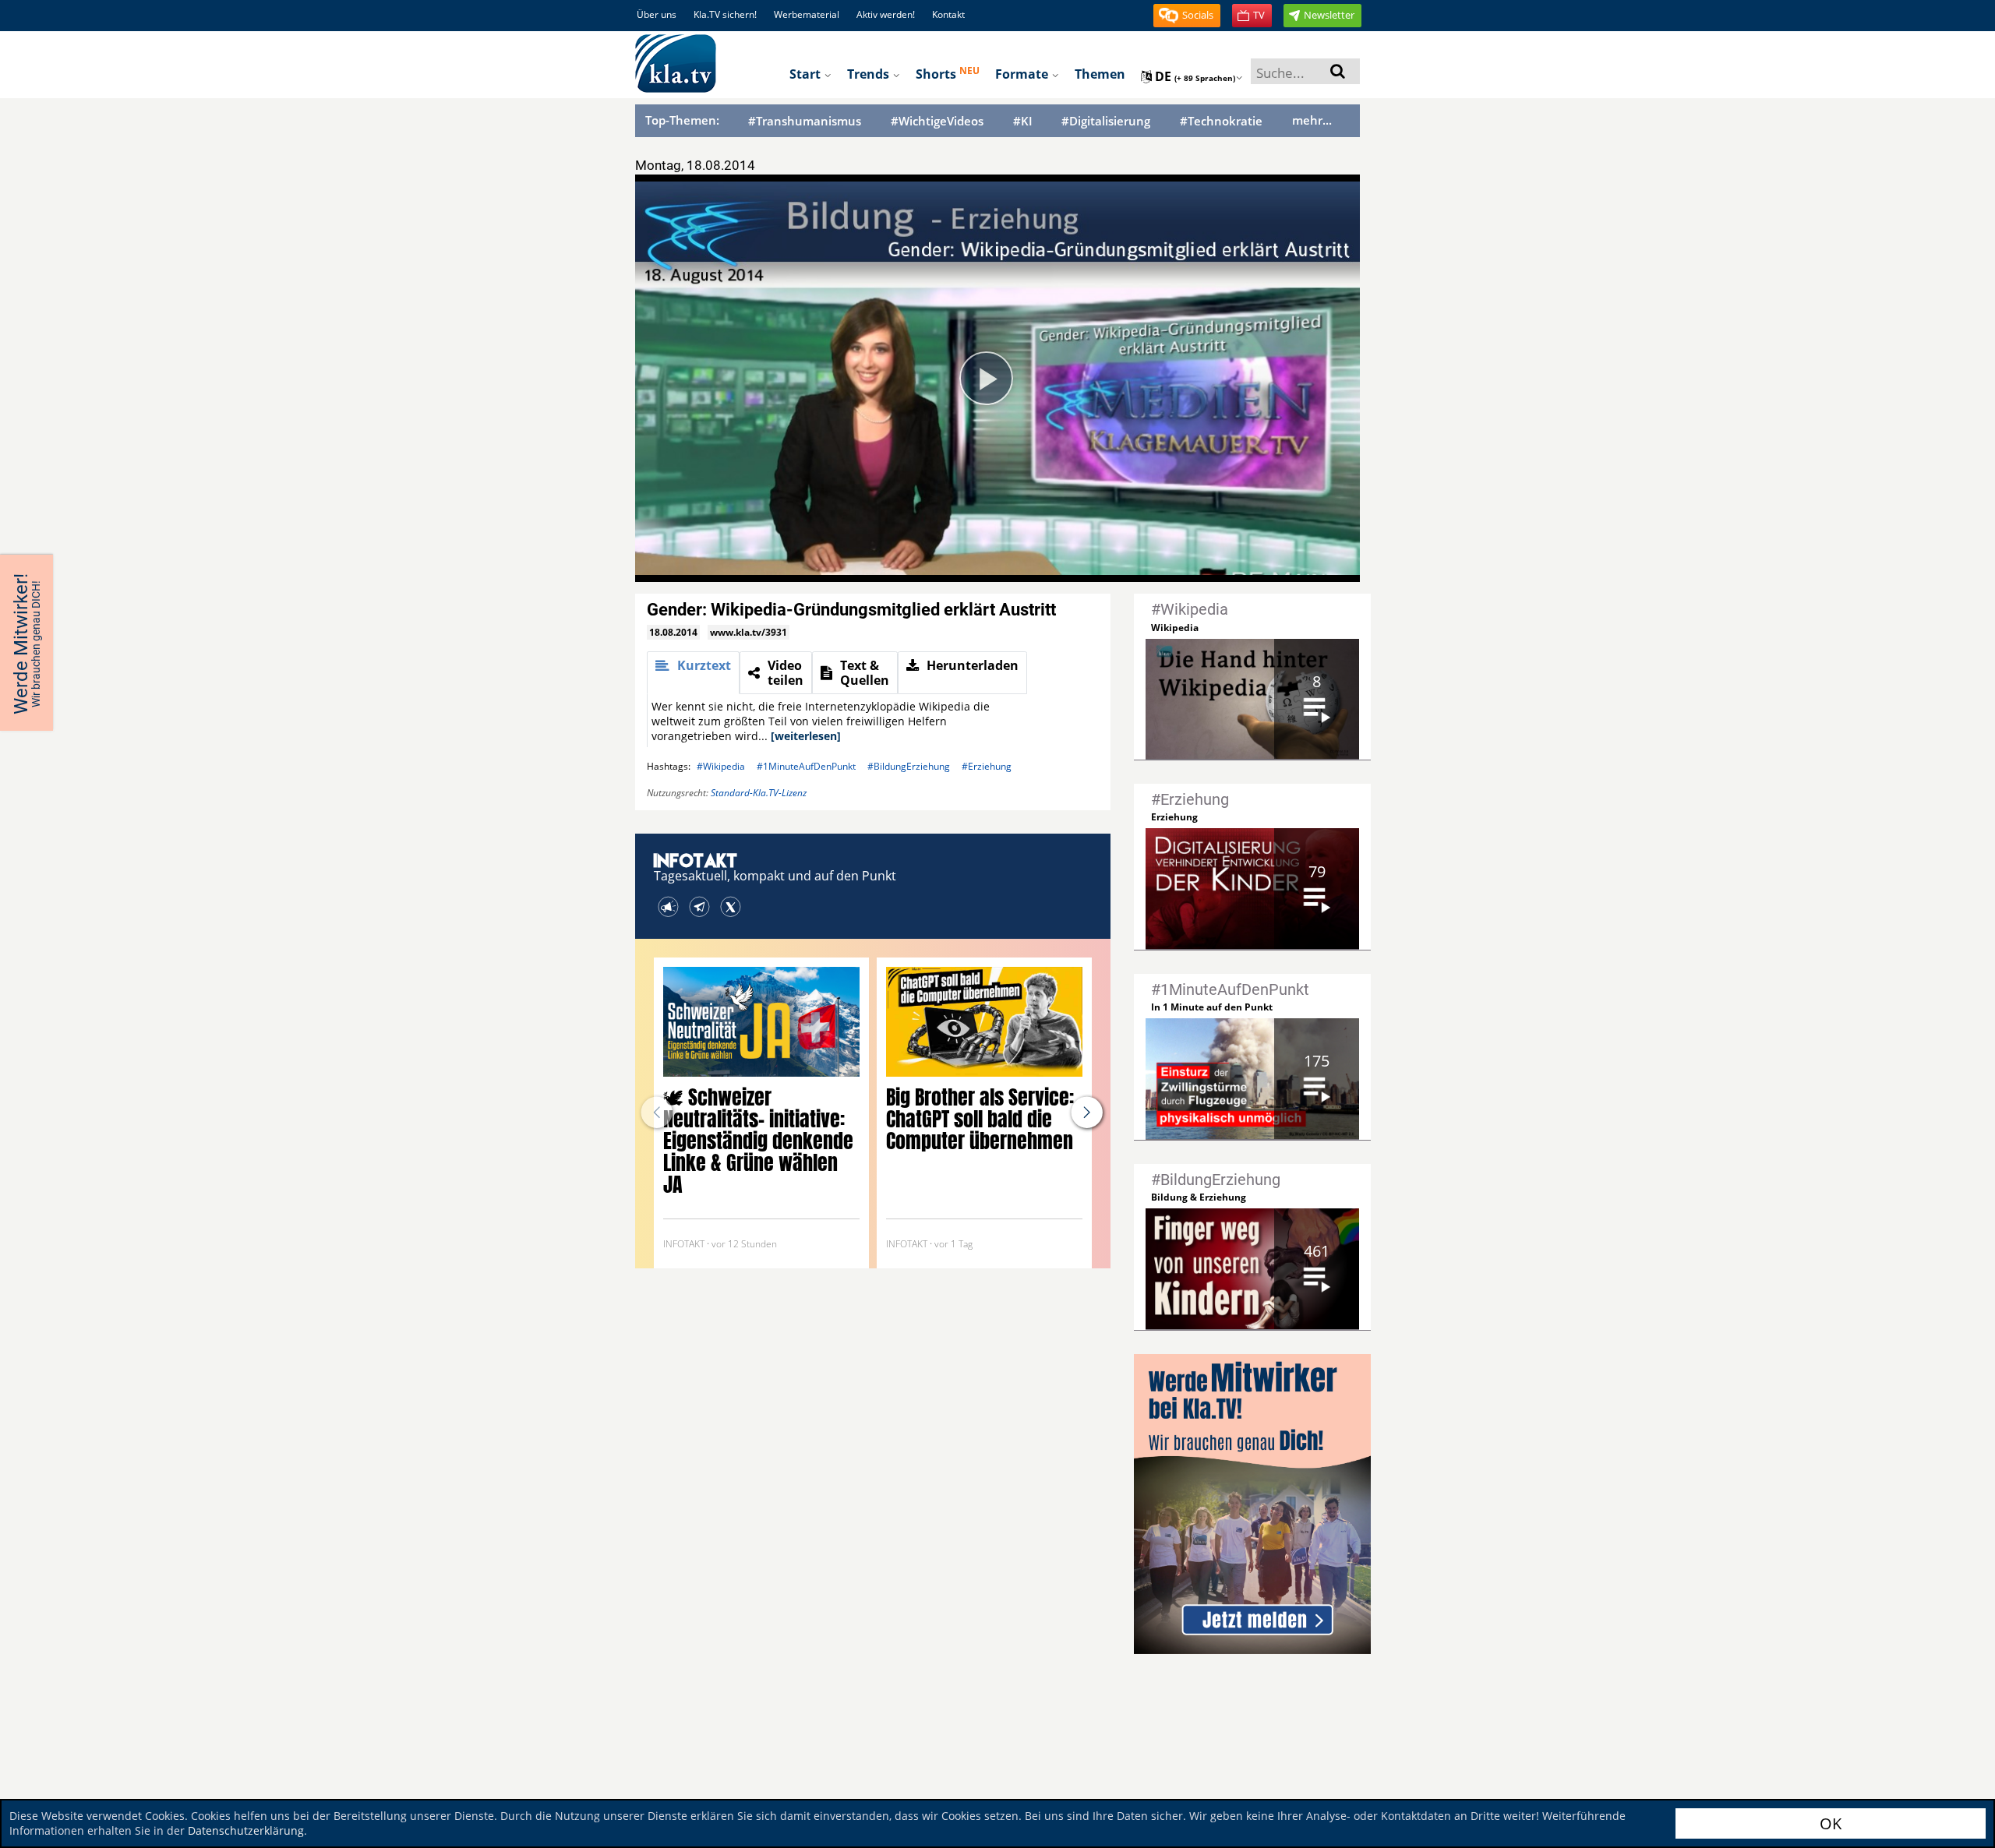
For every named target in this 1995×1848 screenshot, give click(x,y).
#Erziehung (987, 766)
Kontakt (948, 14)
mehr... (1312, 120)
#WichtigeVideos (937, 121)
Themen (1100, 74)
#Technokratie (1221, 121)
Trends (870, 74)
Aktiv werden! (886, 14)
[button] (1187, 16)
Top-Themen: (682, 120)
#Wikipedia (721, 766)
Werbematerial (807, 14)
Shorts (948, 73)
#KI (1023, 121)
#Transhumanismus (805, 121)
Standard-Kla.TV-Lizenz (759, 793)
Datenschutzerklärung (246, 1830)
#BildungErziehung (909, 766)
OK (1831, 1823)
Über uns (657, 14)
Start (807, 74)
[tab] (693, 673)
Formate (1023, 74)
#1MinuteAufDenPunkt (806, 766)
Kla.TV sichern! (725, 14)
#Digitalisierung (1106, 121)
